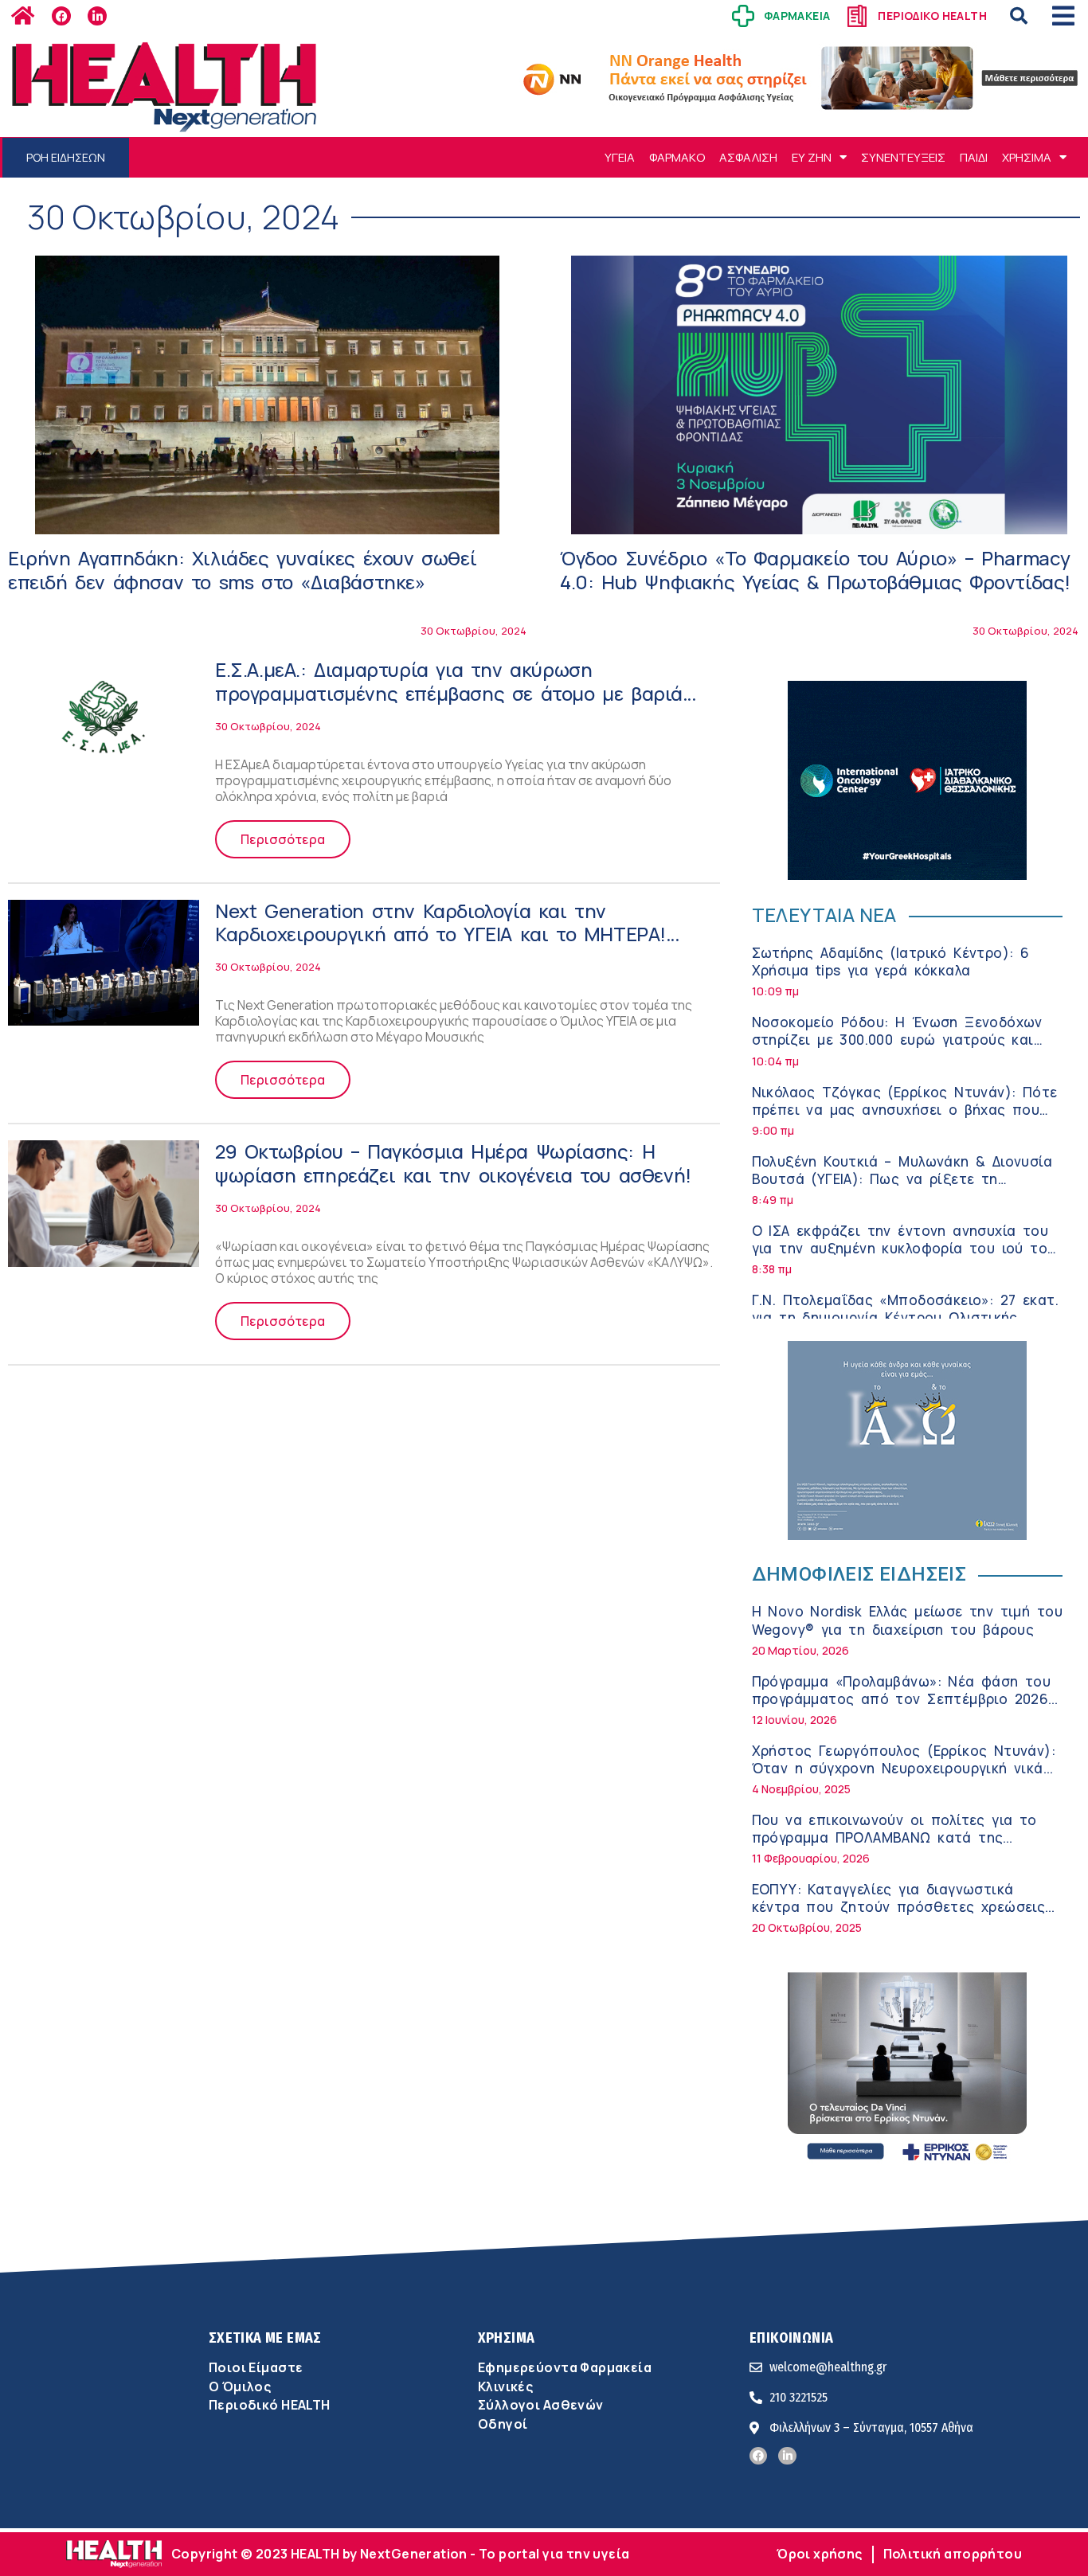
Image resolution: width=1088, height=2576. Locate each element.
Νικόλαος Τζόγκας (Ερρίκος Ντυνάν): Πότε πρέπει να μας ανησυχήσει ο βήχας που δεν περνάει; (905, 1110)
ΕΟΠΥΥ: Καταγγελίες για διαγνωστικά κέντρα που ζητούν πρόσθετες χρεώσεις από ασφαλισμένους (899, 1907)
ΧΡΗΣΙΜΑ (1027, 157)
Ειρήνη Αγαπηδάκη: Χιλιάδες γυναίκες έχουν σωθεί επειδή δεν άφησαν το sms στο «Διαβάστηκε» (242, 570)
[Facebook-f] (61, 16)
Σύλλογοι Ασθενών (541, 2405)
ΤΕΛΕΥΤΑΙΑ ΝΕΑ (824, 915)
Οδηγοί (503, 2424)
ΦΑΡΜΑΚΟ (677, 157)
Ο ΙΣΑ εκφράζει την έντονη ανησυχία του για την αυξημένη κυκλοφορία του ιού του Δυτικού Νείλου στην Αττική (904, 1248)
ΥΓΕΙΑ (620, 157)
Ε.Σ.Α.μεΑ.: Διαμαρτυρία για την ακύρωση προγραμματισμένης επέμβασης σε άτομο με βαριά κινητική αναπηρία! (449, 693)
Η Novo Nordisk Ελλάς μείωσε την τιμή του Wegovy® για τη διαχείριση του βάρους (907, 1620)
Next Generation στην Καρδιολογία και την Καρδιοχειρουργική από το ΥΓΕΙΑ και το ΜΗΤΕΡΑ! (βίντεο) (440, 934)
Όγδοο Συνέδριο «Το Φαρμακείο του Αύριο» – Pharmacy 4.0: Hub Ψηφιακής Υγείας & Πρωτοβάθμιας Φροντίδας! (815, 570)
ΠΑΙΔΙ (974, 157)
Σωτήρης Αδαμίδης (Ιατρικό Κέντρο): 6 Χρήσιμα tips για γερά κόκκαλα (891, 962)
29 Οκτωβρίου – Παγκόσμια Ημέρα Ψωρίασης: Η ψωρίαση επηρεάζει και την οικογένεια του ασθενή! (453, 1163)
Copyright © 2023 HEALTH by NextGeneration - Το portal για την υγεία (400, 2554)
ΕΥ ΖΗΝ (812, 157)
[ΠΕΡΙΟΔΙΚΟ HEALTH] (857, 16)
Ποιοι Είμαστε (256, 2367)
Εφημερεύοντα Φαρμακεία (565, 2367)
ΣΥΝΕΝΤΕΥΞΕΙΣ (903, 157)
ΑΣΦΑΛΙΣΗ (748, 157)
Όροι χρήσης (820, 2554)
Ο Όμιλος (240, 2386)
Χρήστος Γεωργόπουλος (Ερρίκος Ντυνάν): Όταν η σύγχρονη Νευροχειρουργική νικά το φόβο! (904, 1768)
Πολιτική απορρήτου (953, 2554)
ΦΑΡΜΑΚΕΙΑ (797, 16)
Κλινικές (505, 2386)
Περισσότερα (283, 839)
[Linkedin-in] (97, 16)
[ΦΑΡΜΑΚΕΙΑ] (743, 16)
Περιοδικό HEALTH (270, 2405)
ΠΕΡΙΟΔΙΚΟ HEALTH (932, 16)
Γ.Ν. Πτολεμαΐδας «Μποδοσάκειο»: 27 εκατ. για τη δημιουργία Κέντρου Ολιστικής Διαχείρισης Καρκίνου (905, 1317)
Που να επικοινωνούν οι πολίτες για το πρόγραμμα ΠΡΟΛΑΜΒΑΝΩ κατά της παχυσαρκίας (894, 1837)
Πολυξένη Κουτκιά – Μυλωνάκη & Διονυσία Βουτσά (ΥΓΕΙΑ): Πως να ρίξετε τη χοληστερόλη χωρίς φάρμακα (902, 1179)
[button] (1019, 16)
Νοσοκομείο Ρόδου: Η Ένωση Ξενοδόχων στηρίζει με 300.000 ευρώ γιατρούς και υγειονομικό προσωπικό (897, 1040)
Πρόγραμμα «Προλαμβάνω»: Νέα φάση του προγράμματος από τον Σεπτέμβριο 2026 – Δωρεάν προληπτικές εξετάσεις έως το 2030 (908, 1708)
